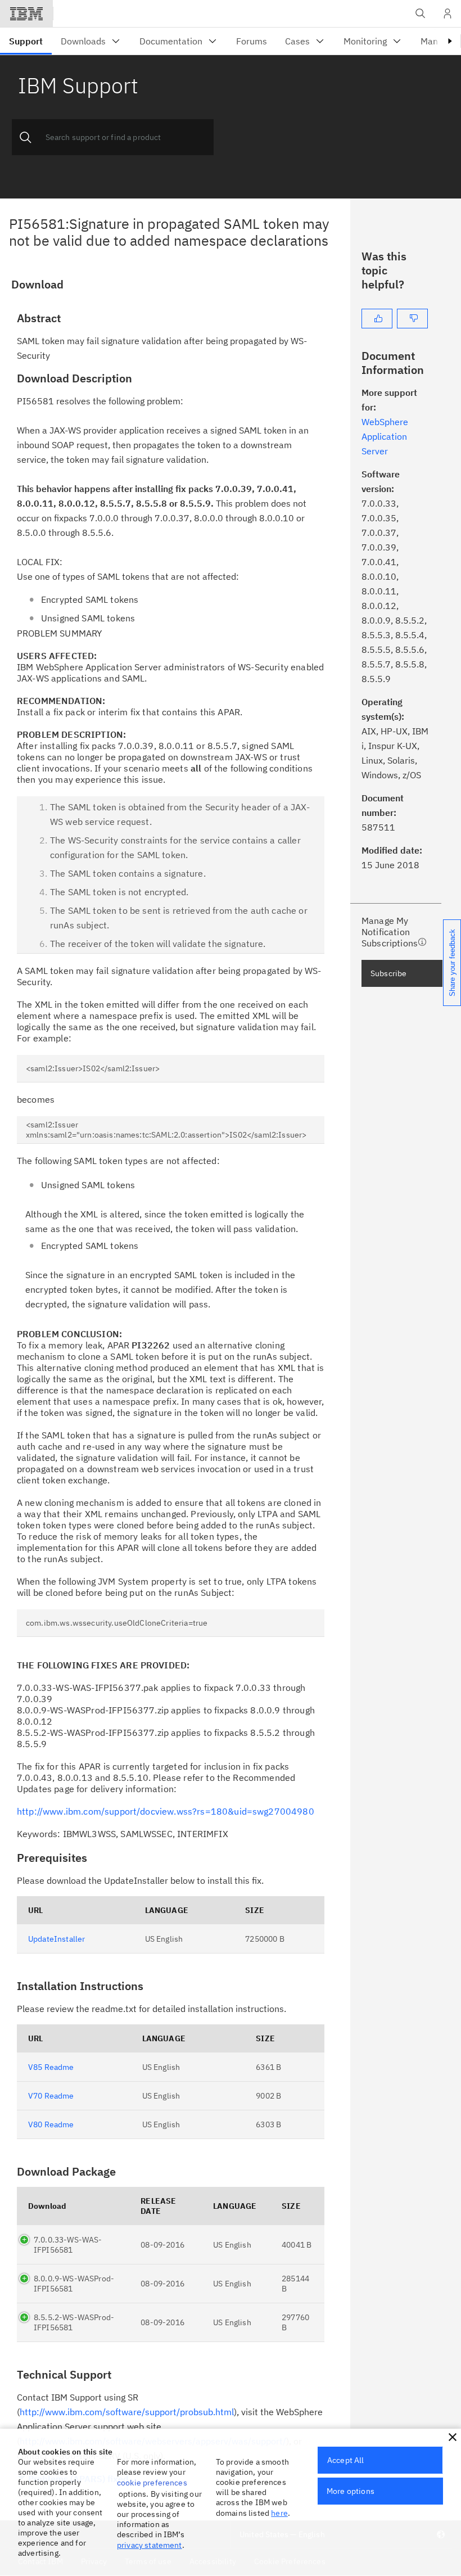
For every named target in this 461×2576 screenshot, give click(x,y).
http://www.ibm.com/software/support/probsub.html (127, 2412)
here (279, 2513)
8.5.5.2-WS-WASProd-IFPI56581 (74, 2322)
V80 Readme (51, 2124)
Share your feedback (452, 963)
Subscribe (388, 973)
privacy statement (150, 2545)
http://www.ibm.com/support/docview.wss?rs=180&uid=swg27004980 (166, 1811)
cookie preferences (152, 2483)
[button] (453, 2437)
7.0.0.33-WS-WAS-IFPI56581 (68, 2245)
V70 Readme (51, 2096)
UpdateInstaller (57, 1939)
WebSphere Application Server (385, 436)
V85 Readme (51, 2067)
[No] (412, 319)
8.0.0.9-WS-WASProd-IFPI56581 (74, 2284)
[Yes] (377, 319)
